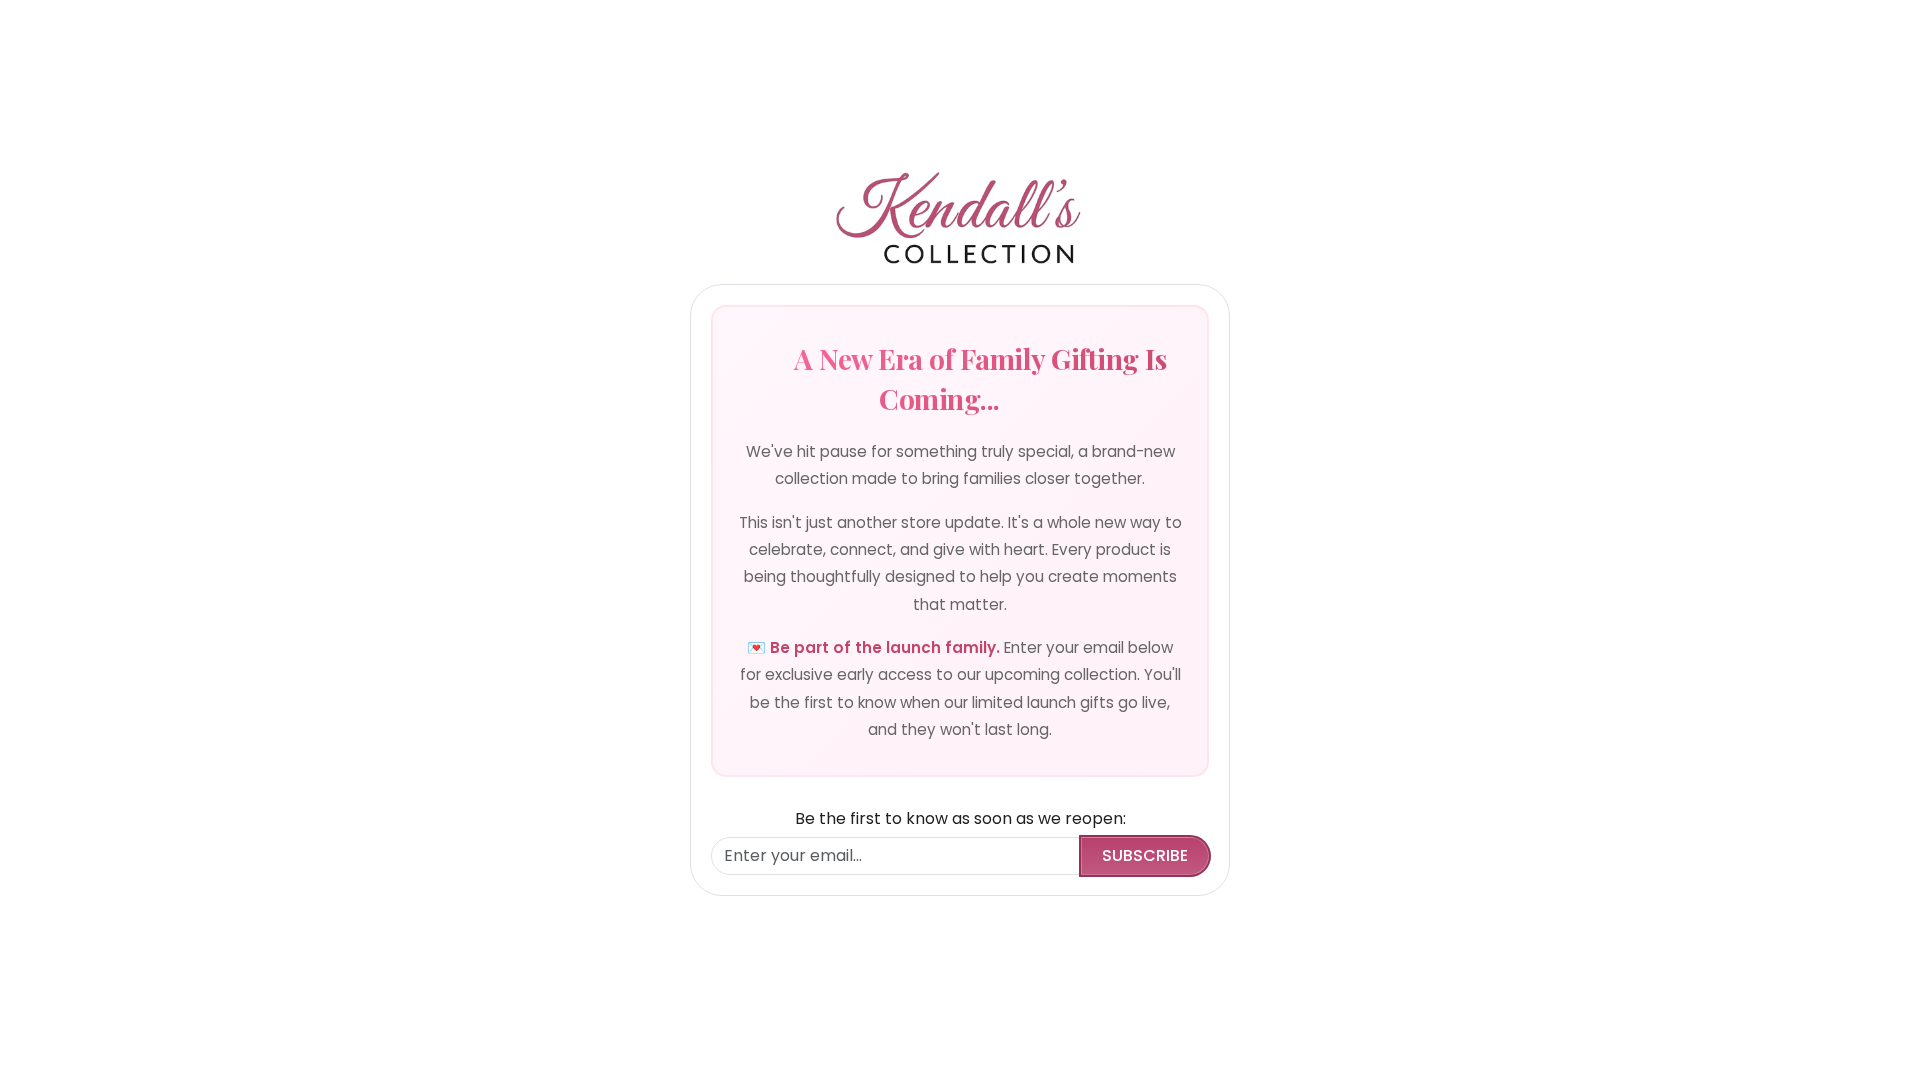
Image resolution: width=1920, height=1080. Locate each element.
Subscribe (1145, 855)
